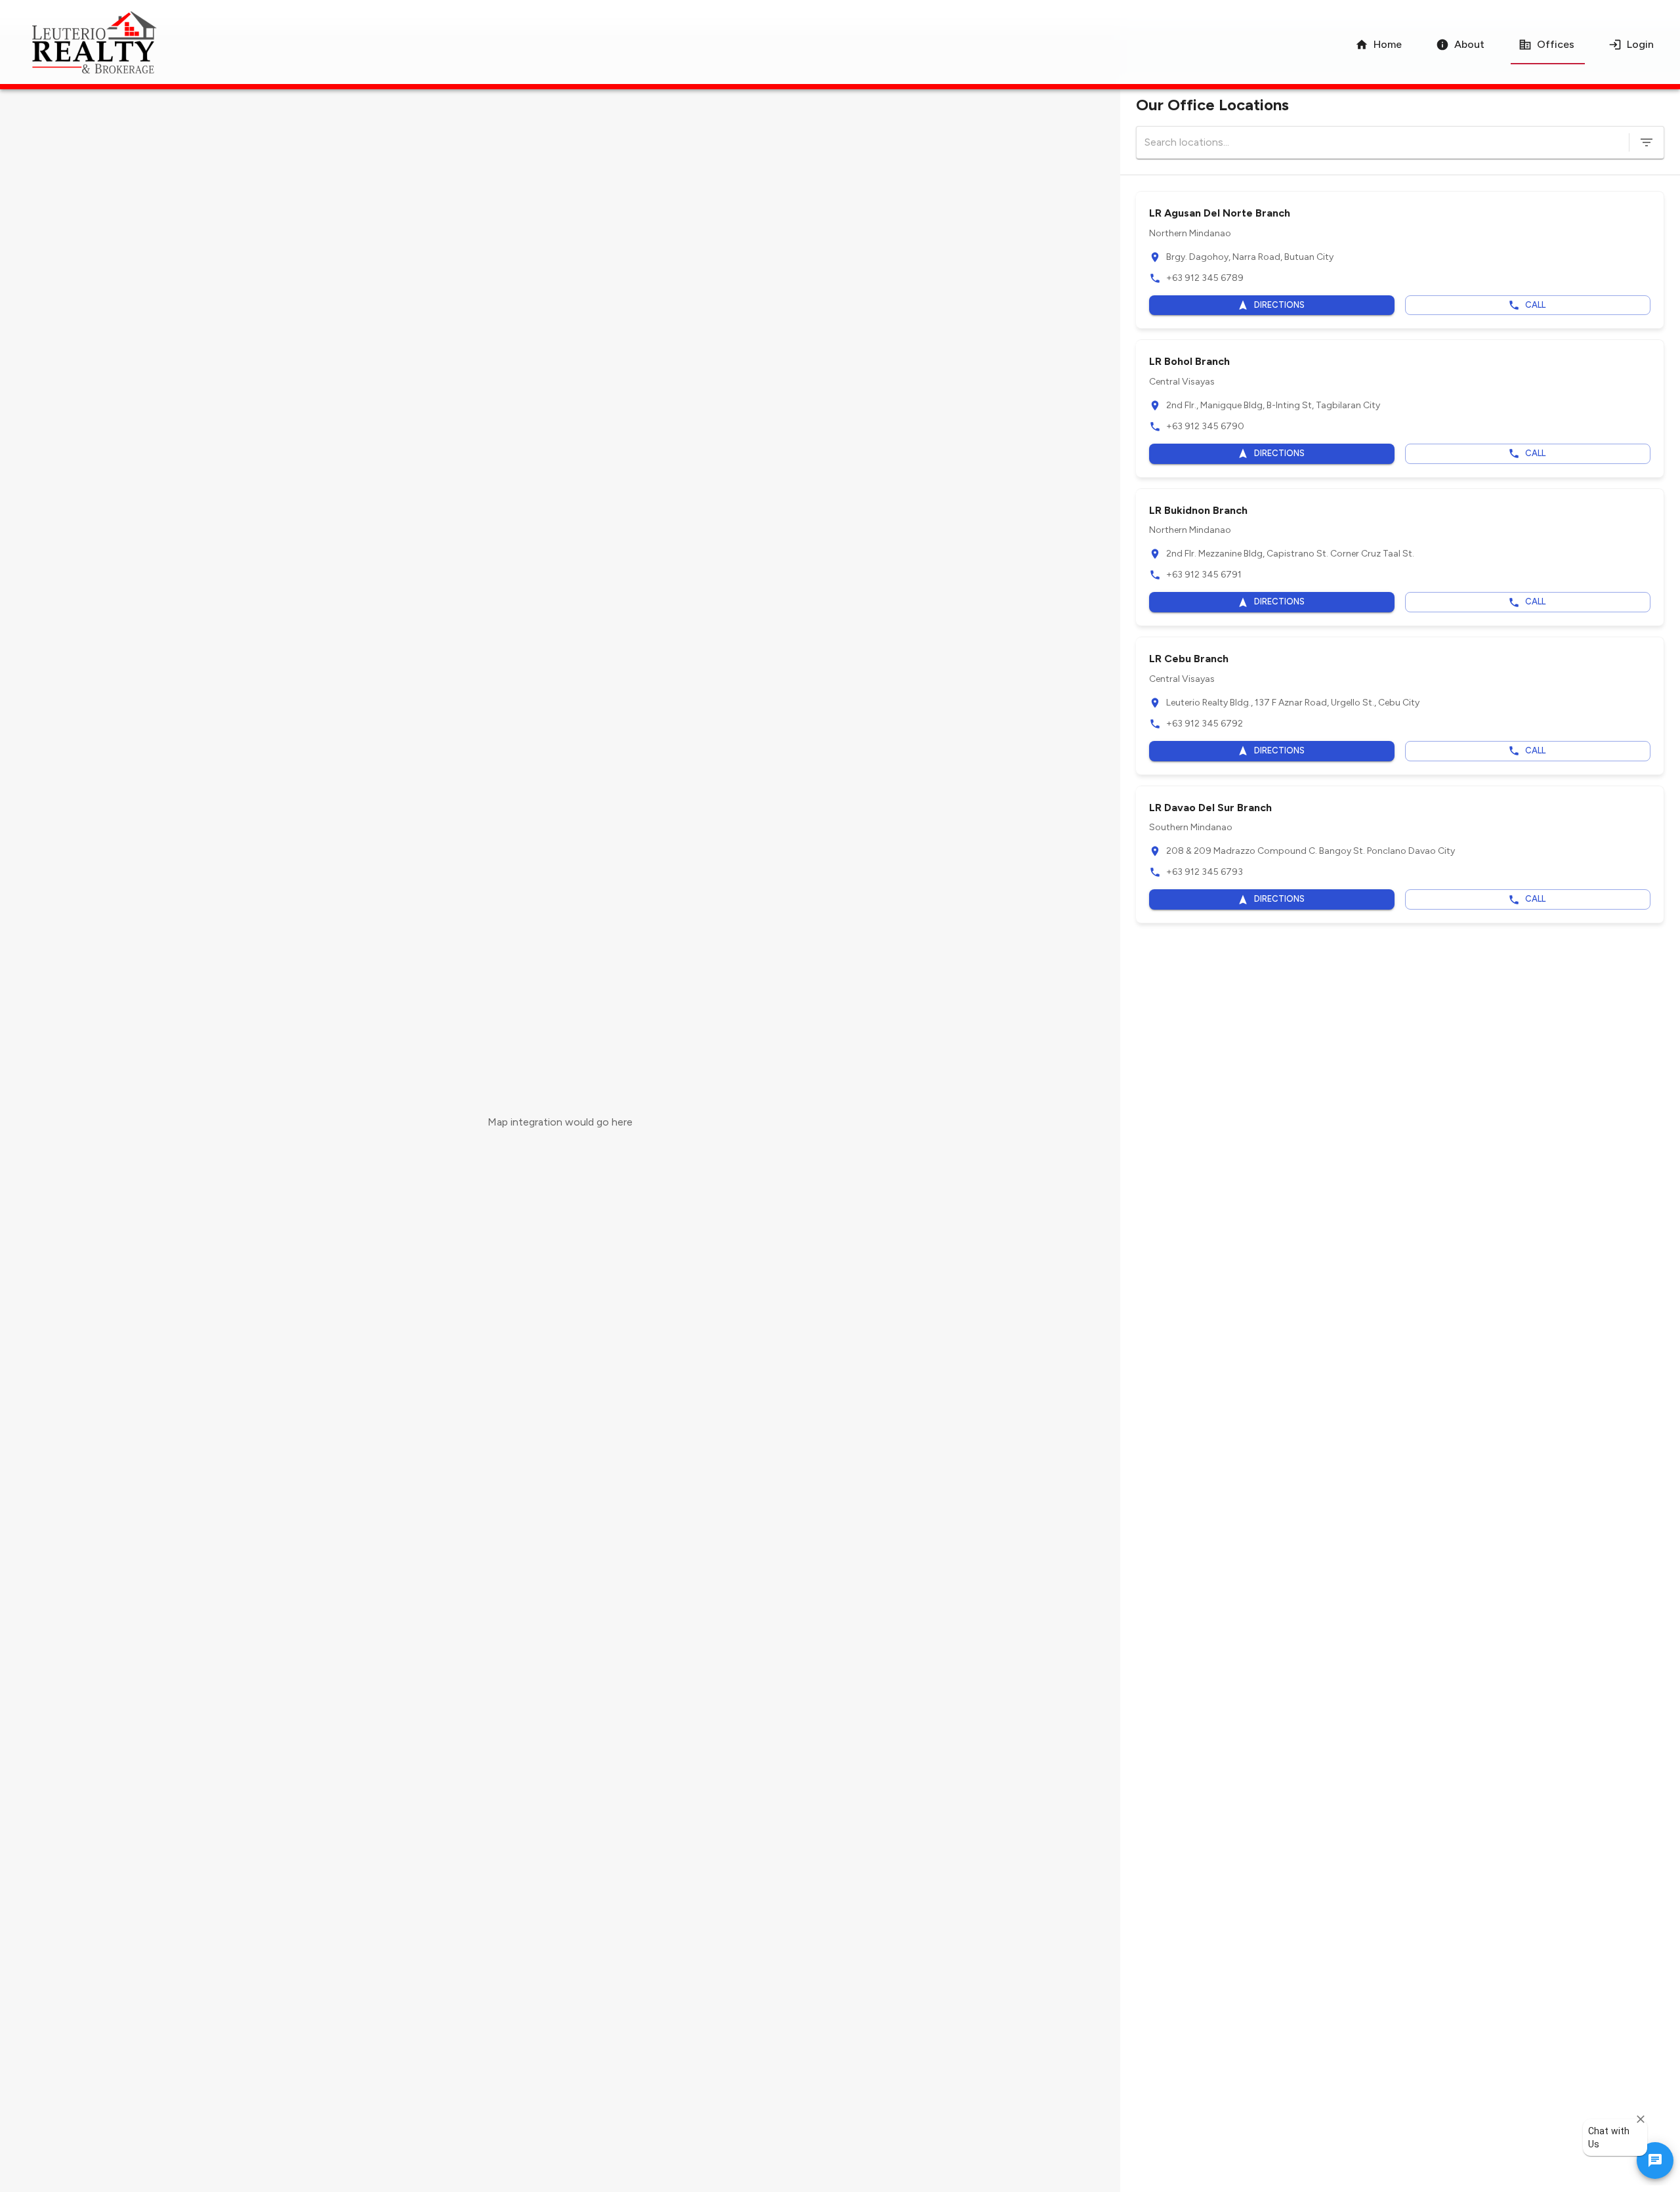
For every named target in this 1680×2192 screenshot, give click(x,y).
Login (1640, 44)
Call (1535, 305)
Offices (1556, 44)
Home (1388, 44)
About (1469, 44)
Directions (1279, 305)
